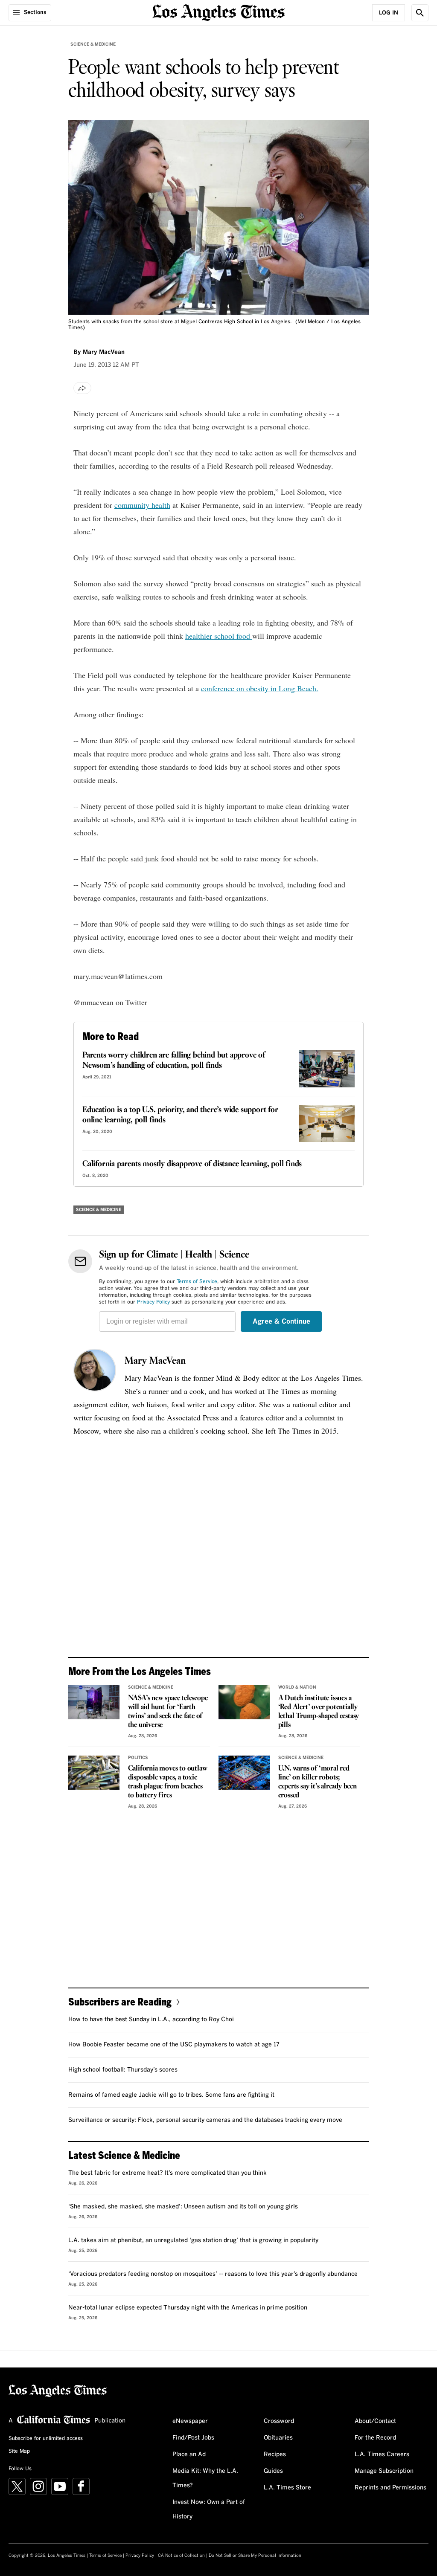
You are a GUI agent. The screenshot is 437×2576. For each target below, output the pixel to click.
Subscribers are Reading (120, 2001)
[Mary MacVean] (95, 1370)
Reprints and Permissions (390, 2488)
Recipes (275, 2454)
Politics (138, 1758)
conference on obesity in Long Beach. (260, 688)
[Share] (82, 388)
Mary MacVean (155, 1361)
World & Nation (297, 1687)
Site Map (19, 2451)
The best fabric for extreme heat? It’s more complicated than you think (168, 2173)
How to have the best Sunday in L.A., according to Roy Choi (151, 2020)
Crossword (279, 2421)
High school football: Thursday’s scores (123, 2070)
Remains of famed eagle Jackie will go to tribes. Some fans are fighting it (171, 2095)
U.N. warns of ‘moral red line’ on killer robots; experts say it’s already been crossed (318, 1782)
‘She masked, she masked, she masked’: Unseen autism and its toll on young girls (183, 2207)
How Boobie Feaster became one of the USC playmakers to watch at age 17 (174, 2045)
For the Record (375, 2438)
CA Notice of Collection (181, 2556)
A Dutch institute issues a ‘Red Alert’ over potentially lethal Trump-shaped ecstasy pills (319, 1712)
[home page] (218, 12)
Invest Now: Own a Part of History (209, 2509)
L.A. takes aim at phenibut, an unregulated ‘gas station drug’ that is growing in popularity (193, 2240)
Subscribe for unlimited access (46, 2439)
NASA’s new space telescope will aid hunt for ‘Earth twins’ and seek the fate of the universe (168, 1712)
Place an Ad (189, 2454)
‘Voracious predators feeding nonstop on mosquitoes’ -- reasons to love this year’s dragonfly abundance (213, 2274)
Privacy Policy (153, 1302)
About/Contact (375, 2421)
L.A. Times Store (287, 2488)
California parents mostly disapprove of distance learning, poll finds (192, 1164)
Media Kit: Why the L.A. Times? (205, 2478)
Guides (273, 2471)
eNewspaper (190, 2421)
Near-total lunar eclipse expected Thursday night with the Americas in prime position (188, 2308)
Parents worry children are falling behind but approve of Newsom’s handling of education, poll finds (174, 1061)
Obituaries (278, 2438)
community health (142, 505)
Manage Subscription (384, 2471)
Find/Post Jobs (193, 2438)
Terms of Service (197, 1282)
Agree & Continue (281, 1321)
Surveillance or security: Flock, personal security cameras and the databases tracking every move (205, 2120)
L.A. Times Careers (382, 2454)
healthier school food (219, 636)
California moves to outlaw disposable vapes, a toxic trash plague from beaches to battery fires (168, 1782)
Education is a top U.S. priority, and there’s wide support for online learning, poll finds (180, 1115)
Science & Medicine (93, 44)
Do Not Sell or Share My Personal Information (255, 2556)
